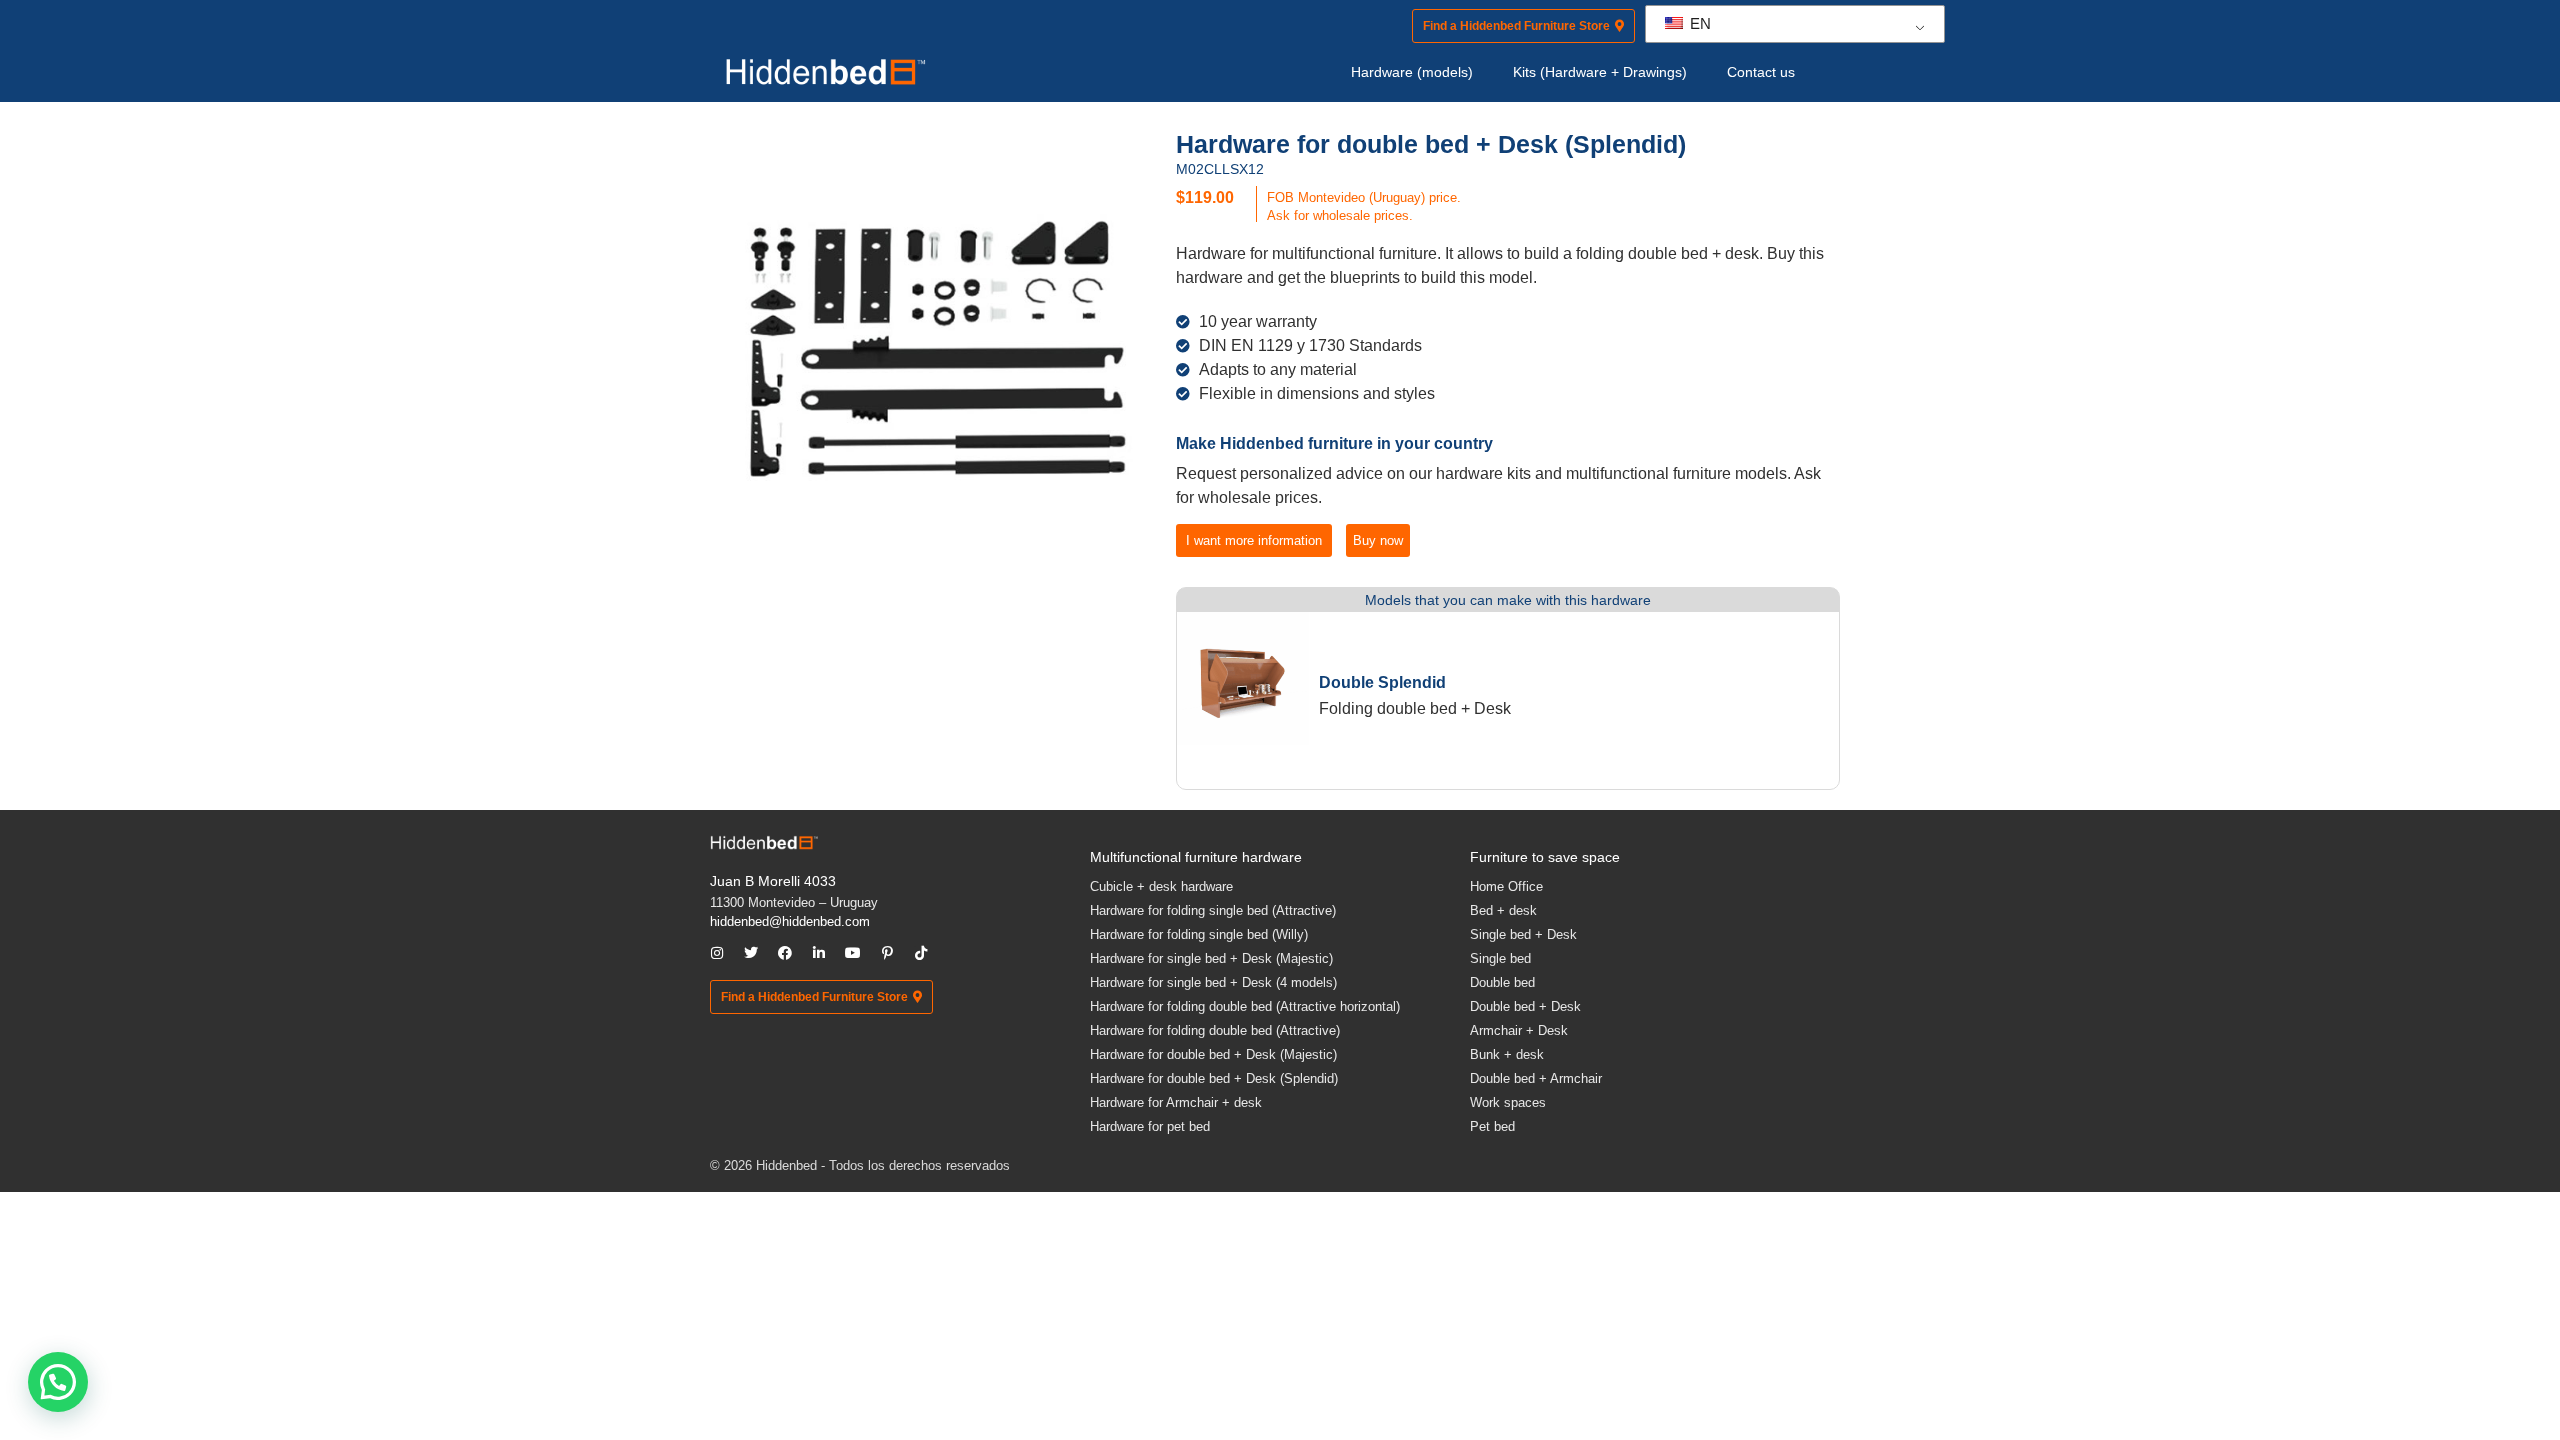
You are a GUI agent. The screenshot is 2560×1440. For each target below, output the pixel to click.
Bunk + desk (1507, 1054)
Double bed (1502, 982)
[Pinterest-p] (887, 953)
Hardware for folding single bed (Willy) (1199, 934)
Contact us (1761, 72)
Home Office (1506, 886)
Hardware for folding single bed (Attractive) (1213, 910)
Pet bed (1492, 1126)
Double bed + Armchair (1536, 1078)
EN (1698, 23)
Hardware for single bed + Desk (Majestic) (1211, 958)
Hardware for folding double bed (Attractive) (1215, 1030)
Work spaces (1508, 1102)
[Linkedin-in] (819, 953)
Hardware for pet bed (1150, 1126)
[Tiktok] (921, 953)
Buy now (1378, 540)
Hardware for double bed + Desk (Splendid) (1214, 1078)
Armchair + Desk (1519, 1030)
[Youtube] (853, 953)
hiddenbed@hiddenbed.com (790, 921)
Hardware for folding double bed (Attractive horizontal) (1245, 1006)
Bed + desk (1503, 910)
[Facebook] (785, 953)
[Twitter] (751, 953)
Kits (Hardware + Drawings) (1600, 72)
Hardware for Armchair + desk (1176, 1102)
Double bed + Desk (1525, 1006)
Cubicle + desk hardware (1161, 886)
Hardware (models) (1412, 72)
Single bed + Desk (1523, 934)
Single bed (1500, 958)
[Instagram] (717, 953)
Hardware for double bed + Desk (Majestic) (1213, 1054)
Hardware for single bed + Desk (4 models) (1213, 982)
